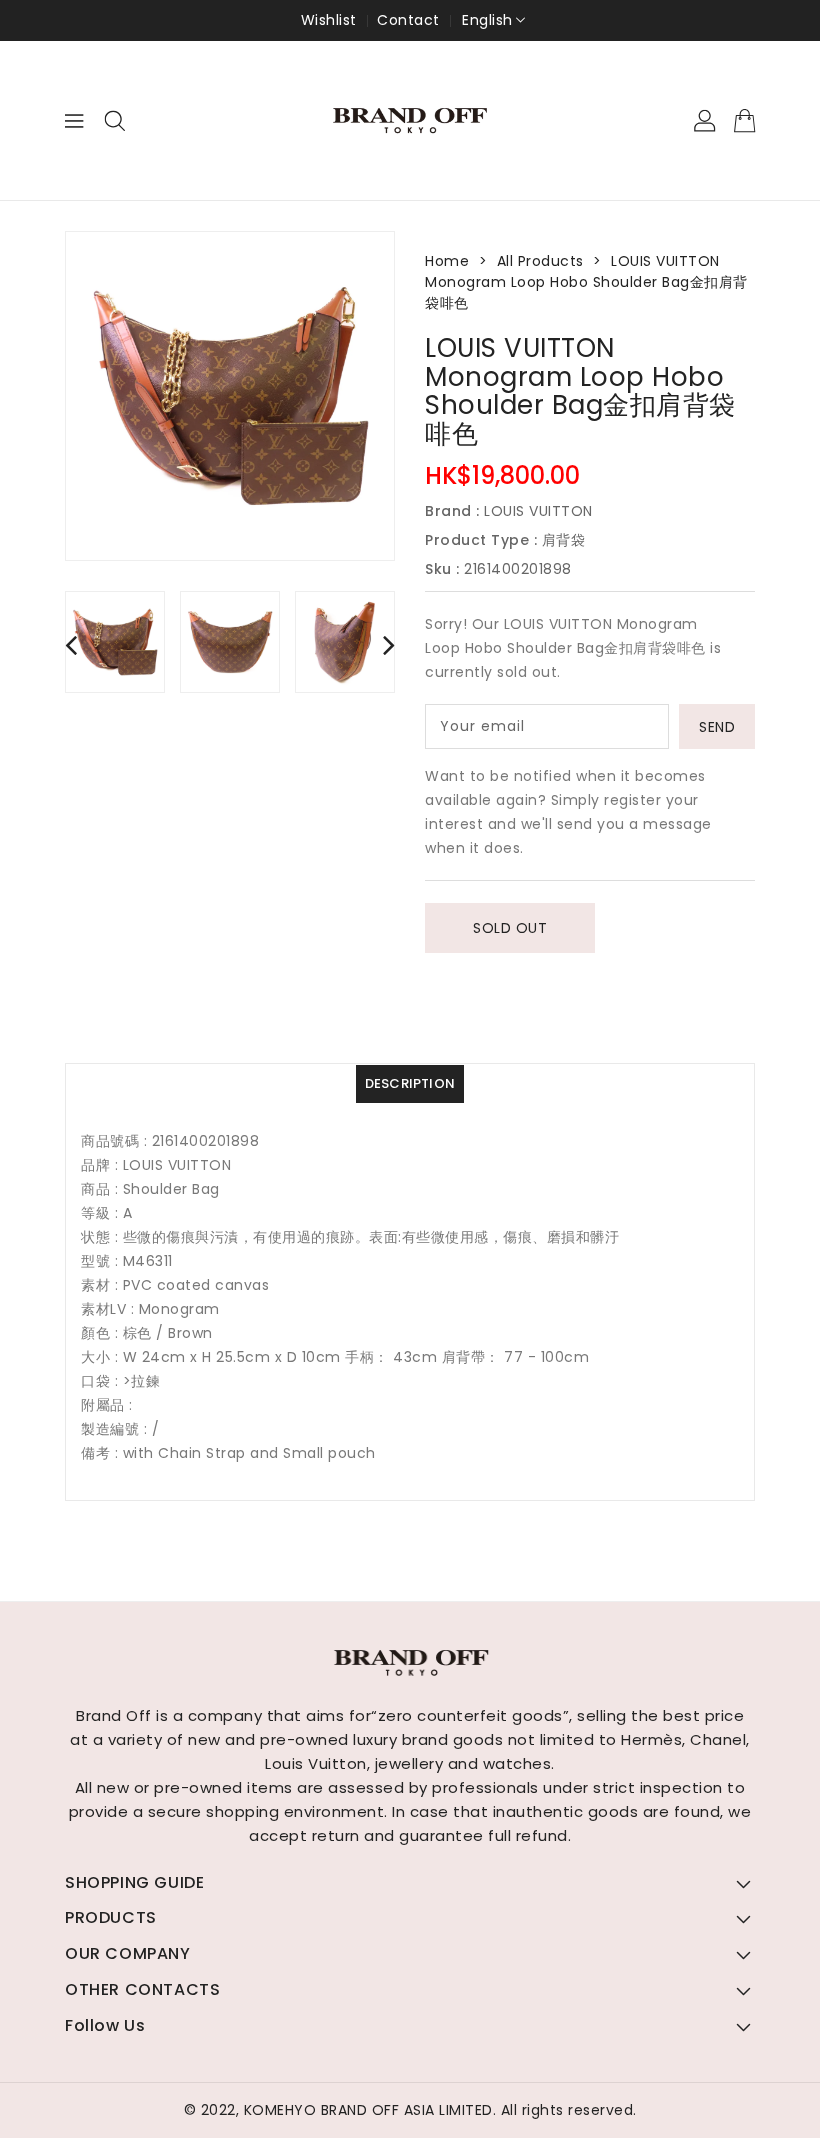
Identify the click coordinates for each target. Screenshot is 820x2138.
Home (447, 261)
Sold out (510, 928)
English (487, 20)
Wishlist (329, 20)
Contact (408, 20)
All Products (540, 261)
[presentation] (71, 644)
